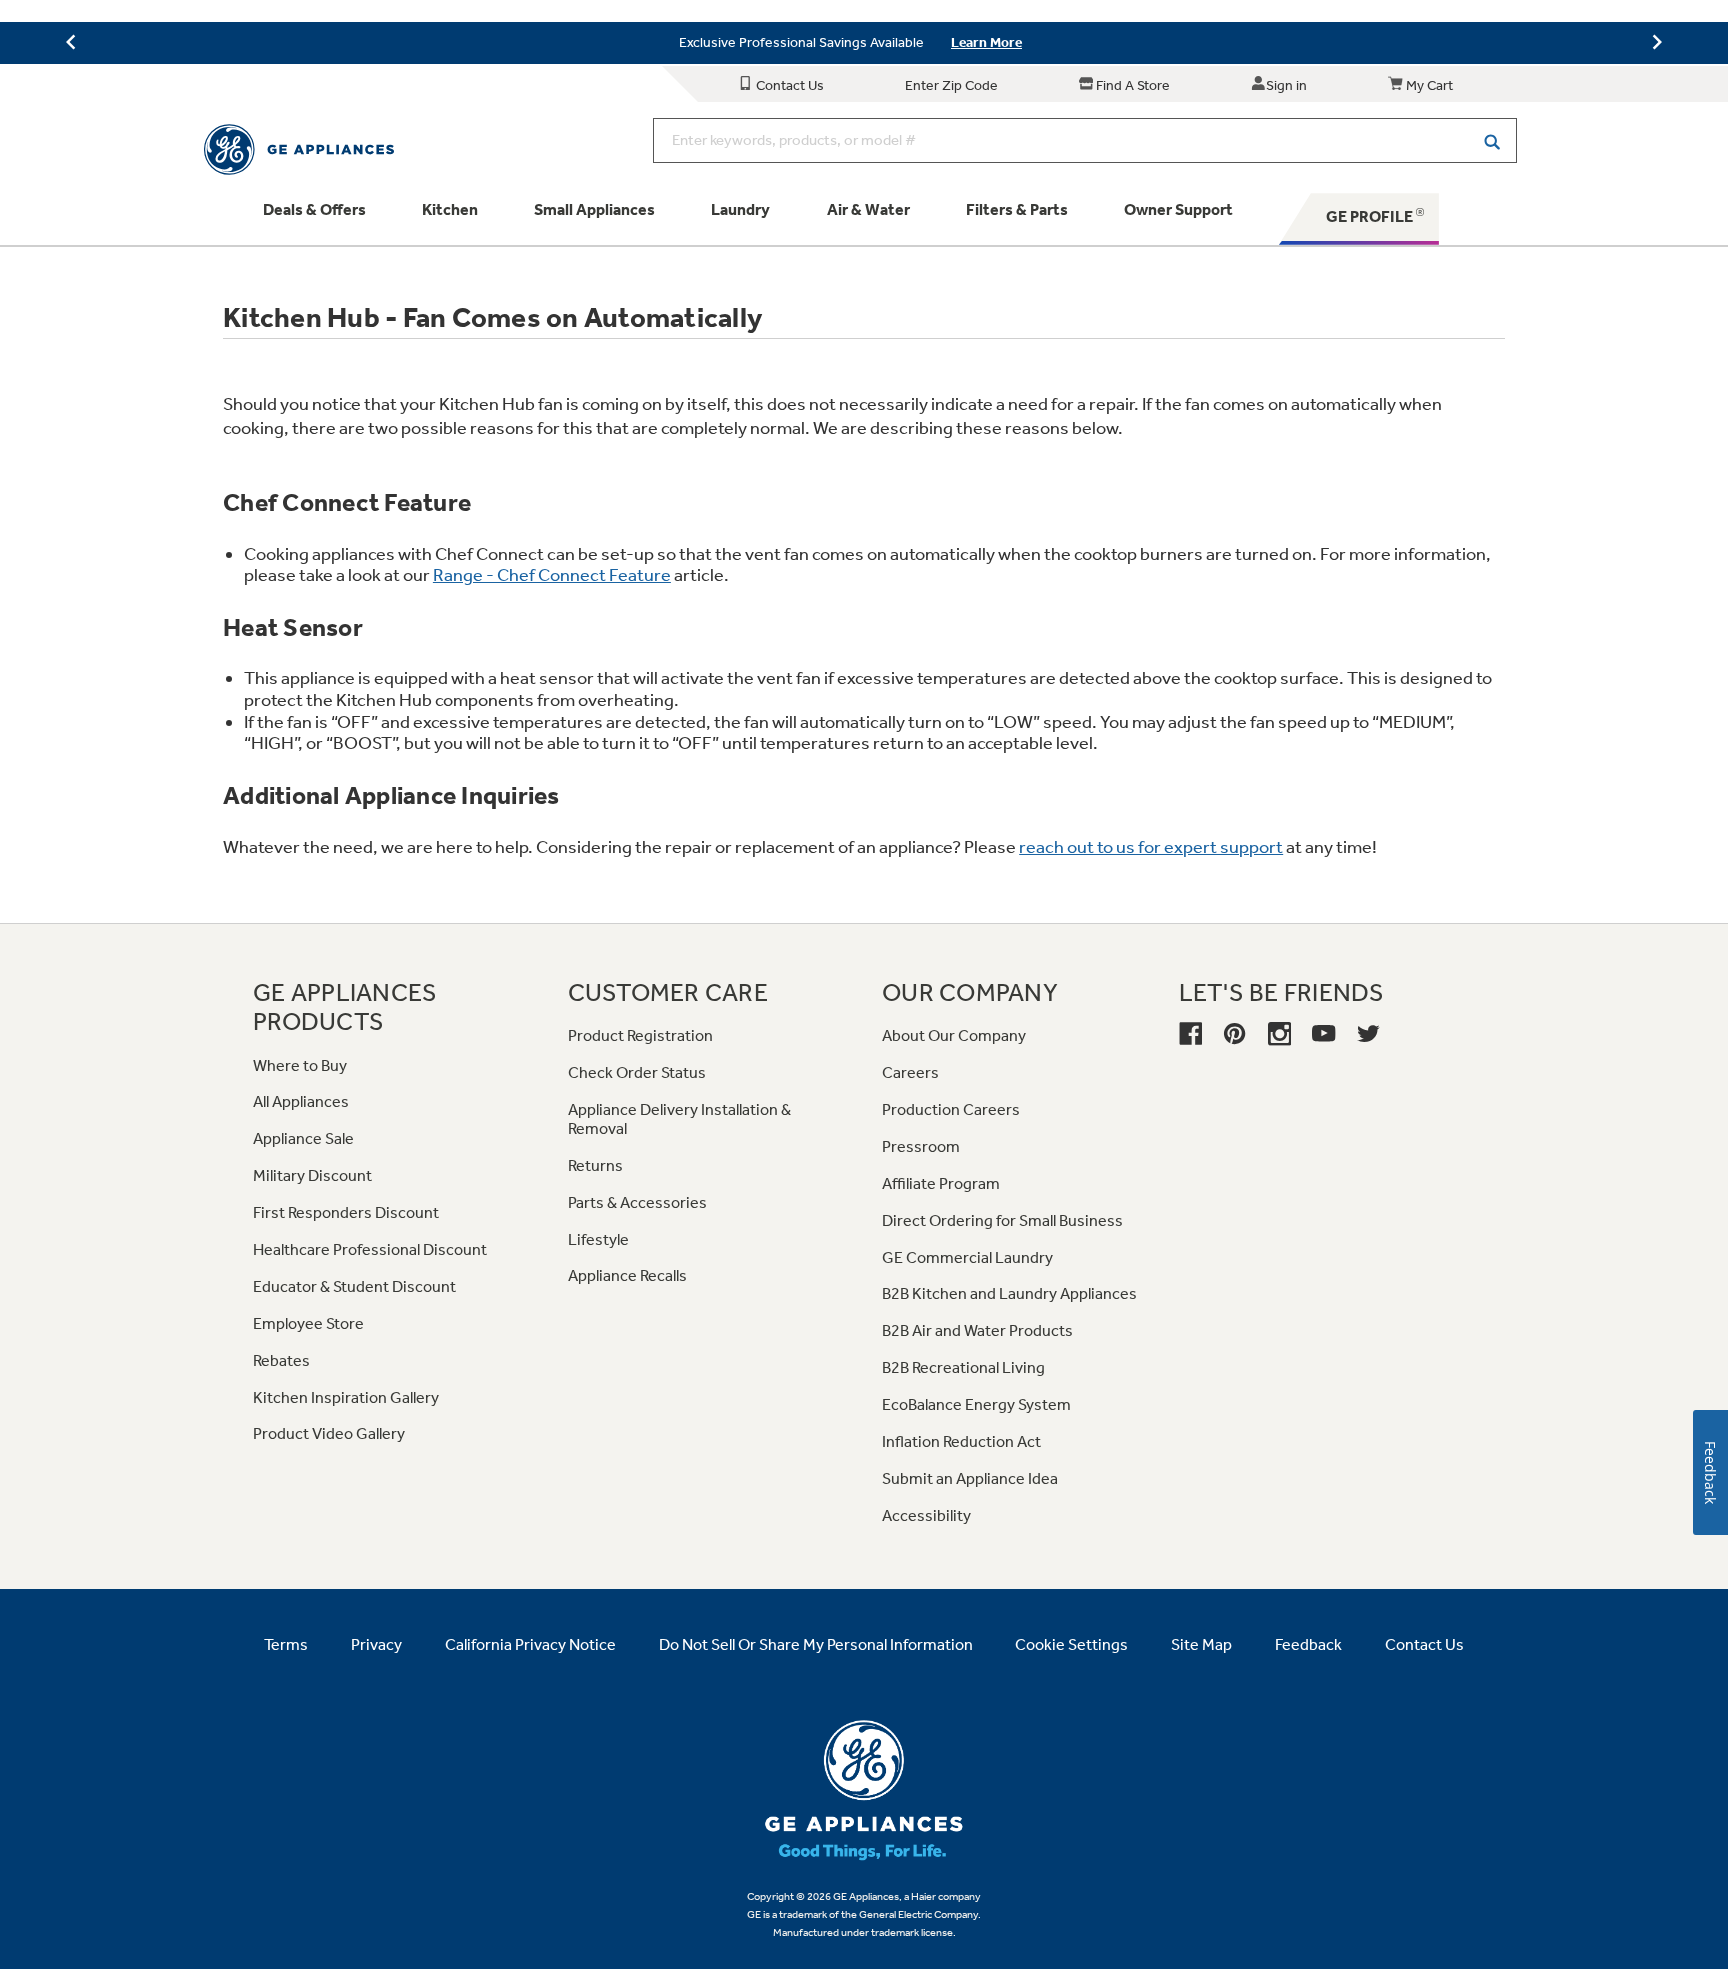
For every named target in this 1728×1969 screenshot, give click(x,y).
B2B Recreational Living (963, 1367)
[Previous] (71, 44)
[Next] (1657, 44)
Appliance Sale (303, 1138)
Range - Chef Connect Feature (552, 575)
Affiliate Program (941, 1183)
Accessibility (926, 1515)
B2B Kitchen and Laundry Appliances (1009, 1293)
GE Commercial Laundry (967, 1257)
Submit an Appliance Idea (970, 1478)
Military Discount (312, 1175)
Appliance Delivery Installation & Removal (679, 1119)
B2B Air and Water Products (977, 1330)
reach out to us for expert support (1151, 847)
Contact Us (788, 85)
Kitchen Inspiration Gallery (346, 1397)
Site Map (1201, 1644)
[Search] (1492, 140)
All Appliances (301, 1101)
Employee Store (308, 1323)
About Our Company (954, 1035)
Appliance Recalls (627, 1275)
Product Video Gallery (329, 1433)
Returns (595, 1165)
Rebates (281, 1360)
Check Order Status (637, 1072)
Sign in (1286, 85)
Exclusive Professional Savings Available (801, 42)
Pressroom (921, 1146)
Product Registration (640, 1035)
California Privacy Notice (530, 1644)
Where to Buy (300, 1065)
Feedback (1308, 1644)
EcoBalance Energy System (976, 1404)
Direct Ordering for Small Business (1002, 1220)
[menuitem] (314, 219)
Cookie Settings (1071, 1644)
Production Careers (951, 1109)
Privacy (376, 1644)
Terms (286, 1644)
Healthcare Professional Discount (370, 1249)
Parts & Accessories (637, 1202)
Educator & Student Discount (354, 1286)
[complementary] (864, 43)
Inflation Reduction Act (961, 1441)
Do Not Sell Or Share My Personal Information (816, 1644)
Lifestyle (598, 1239)
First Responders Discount (346, 1212)
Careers (910, 1072)
